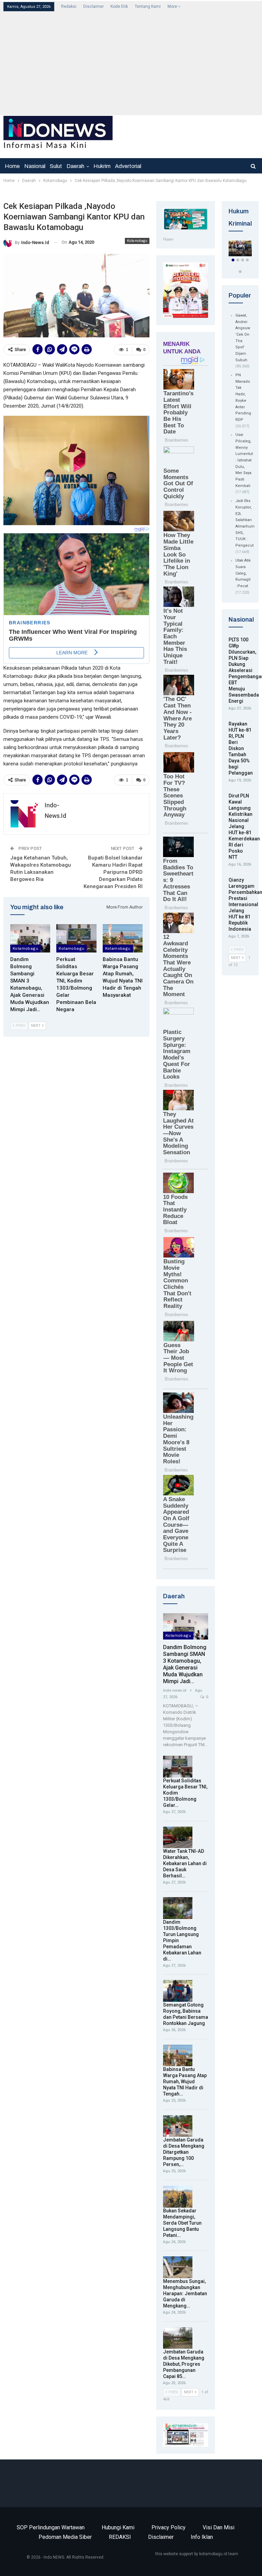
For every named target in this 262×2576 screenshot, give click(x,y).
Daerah (75, 166)
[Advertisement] (132, 63)
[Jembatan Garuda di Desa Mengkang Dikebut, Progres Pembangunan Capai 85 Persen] (178, 2338)
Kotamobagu (137, 241)
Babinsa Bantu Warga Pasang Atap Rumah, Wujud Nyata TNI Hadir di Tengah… (185, 2082)
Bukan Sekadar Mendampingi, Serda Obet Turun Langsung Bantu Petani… (182, 2223)
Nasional (35, 166)
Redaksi (69, 6)
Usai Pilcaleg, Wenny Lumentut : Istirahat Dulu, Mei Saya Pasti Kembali (244, 460)
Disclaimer (93, 6)
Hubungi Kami (118, 2527)
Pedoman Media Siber (65, 2537)
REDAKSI (120, 2537)
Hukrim (102, 166)
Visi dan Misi (219, 2527)
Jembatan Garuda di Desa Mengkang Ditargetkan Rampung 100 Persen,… (184, 2152)
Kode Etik (119, 6)
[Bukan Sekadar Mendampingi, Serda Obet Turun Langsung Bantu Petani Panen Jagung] (178, 2197)
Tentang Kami (148, 6)
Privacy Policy (169, 2527)
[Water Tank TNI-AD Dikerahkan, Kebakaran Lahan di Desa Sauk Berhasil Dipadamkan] (178, 1838)
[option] (240, 250)
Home (12, 166)
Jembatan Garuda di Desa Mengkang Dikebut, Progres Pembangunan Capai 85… (184, 2364)
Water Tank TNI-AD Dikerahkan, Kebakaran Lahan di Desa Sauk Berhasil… (185, 1863)
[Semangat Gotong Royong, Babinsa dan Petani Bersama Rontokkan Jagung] (178, 1991)
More (173, 6)
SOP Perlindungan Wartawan (51, 2527)
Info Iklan (202, 2537)
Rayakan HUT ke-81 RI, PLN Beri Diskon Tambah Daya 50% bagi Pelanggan (241, 748)
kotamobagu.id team (219, 2554)
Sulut (56, 166)
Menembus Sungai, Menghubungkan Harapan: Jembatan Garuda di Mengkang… (185, 2293)
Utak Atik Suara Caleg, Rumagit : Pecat (243, 573)
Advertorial (128, 166)
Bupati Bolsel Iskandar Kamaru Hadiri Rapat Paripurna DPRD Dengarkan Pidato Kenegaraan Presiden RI (113, 872)
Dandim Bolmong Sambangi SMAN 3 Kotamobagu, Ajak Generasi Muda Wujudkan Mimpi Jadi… (185, 1664)
